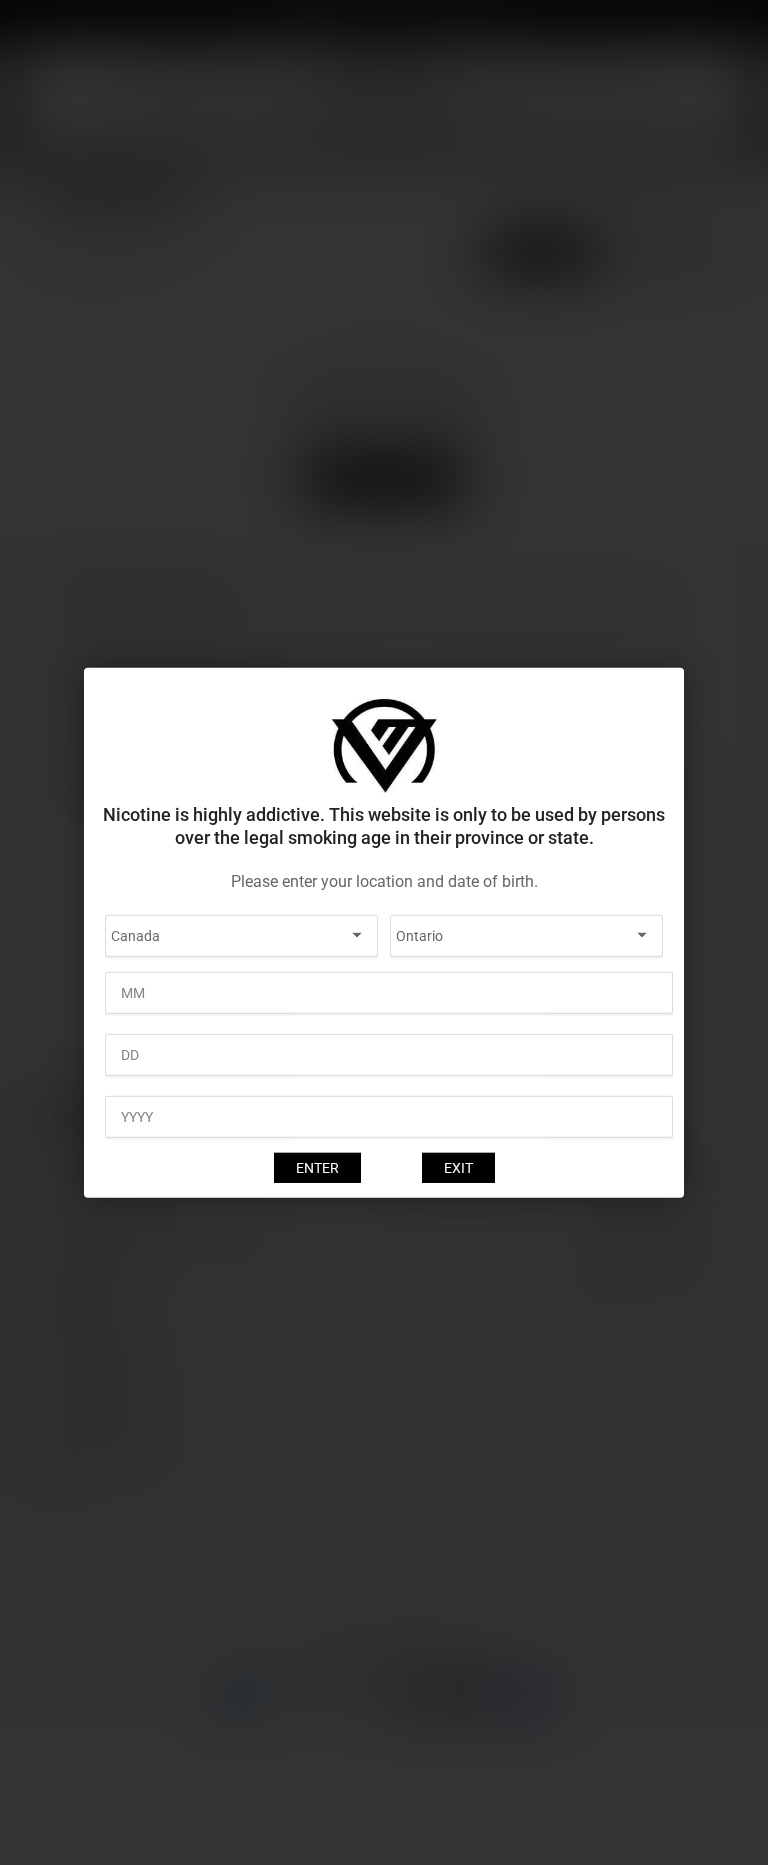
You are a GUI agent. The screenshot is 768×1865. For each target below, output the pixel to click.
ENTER (317, 1168)
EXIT (458, 1168)
